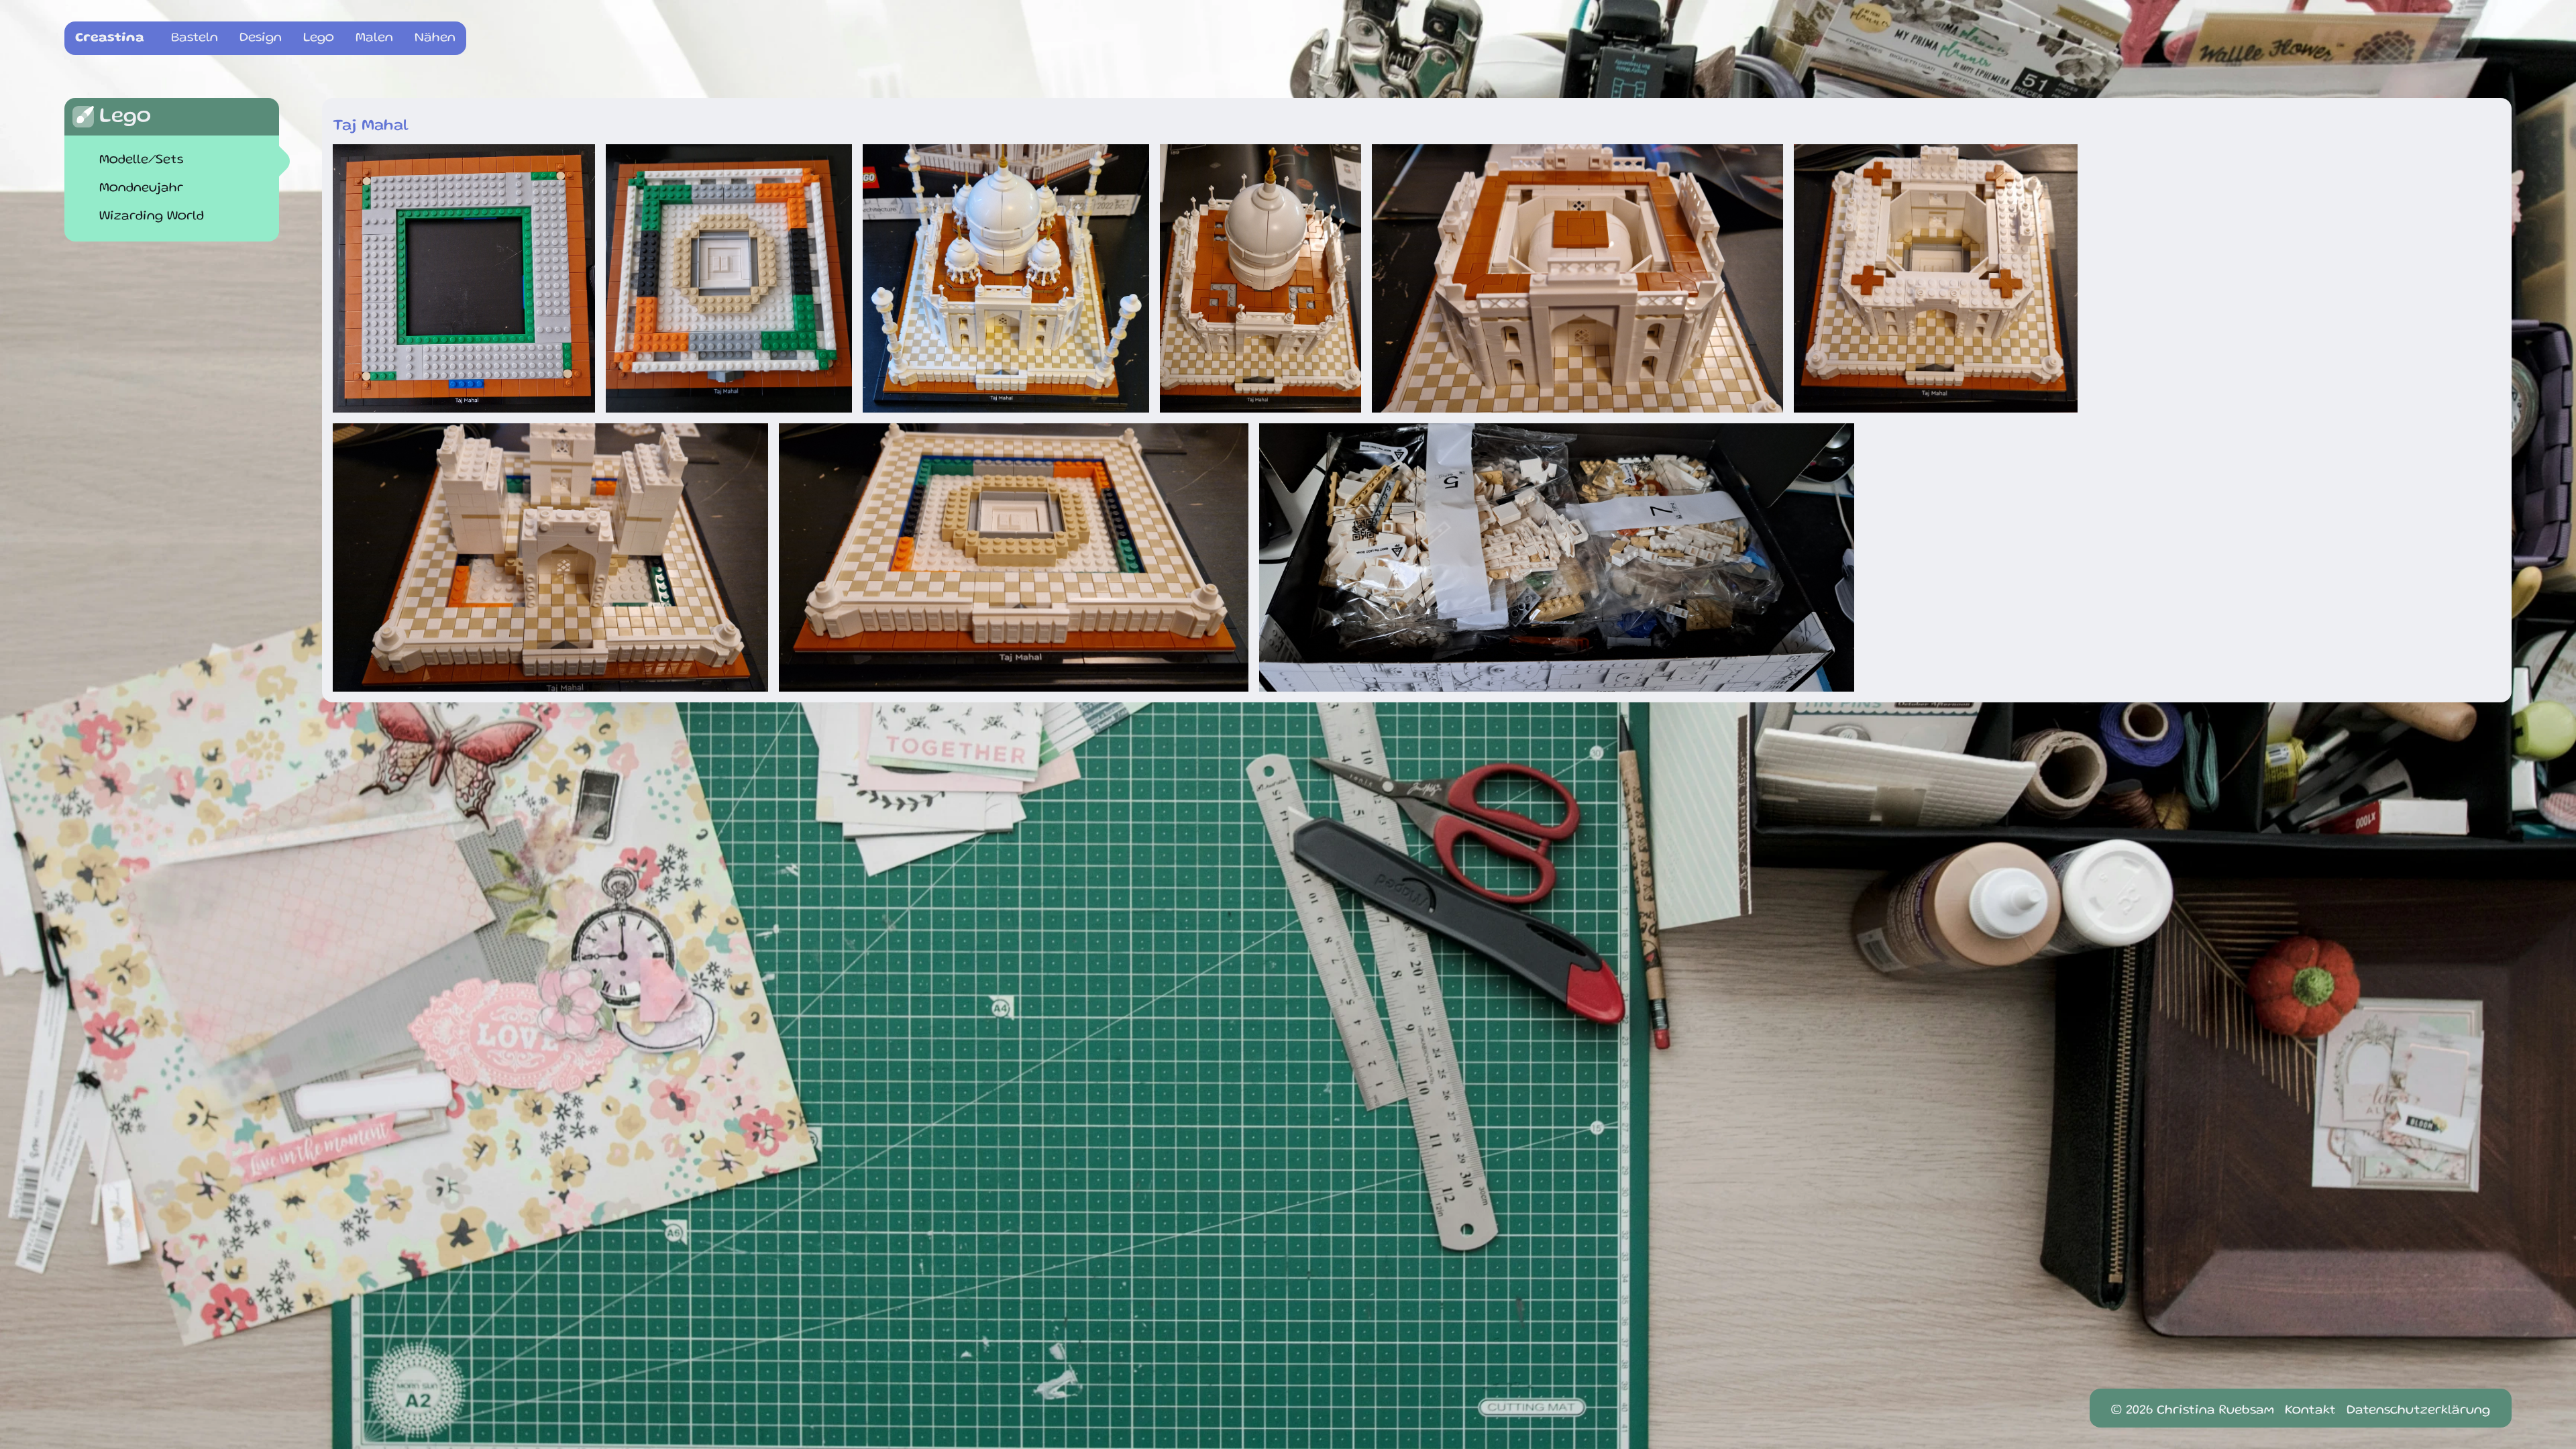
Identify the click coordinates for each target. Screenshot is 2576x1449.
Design (261, 38)
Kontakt (2310, 1411)
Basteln (195, 38)
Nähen (435, 38)
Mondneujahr (141, 189)
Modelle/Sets (141, 160)
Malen (374, 38)
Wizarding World (152, 217)
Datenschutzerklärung (2418, 1411)
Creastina (110, 38)
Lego (319, 38)
